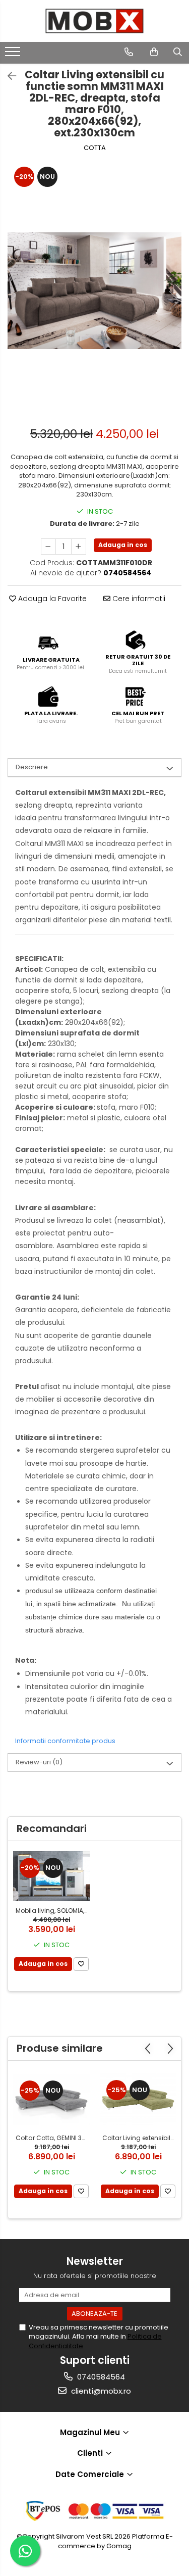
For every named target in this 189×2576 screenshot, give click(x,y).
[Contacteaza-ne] (129, 52)
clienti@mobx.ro (100, 2391)
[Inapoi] (8, 76)
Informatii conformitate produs (65, 1741)
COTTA (95, 148)
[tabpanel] (94, 290)
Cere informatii (138, 599)
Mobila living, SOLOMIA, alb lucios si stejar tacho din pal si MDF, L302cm (53, 1911)
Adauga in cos (123, 545)
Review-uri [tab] (39, 1762)
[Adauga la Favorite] (81, 1964)
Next (173, 301)
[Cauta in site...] (178, 52)
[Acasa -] (95, 21)
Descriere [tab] (32, 767)
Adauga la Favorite (51, 599)
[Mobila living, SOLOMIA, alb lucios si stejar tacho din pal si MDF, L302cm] (51, 1876)
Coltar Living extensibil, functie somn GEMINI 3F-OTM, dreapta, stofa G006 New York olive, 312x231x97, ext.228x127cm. (139, 2138)
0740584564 (100, 2377)
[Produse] (14, 55)
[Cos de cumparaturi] (154, 52)
